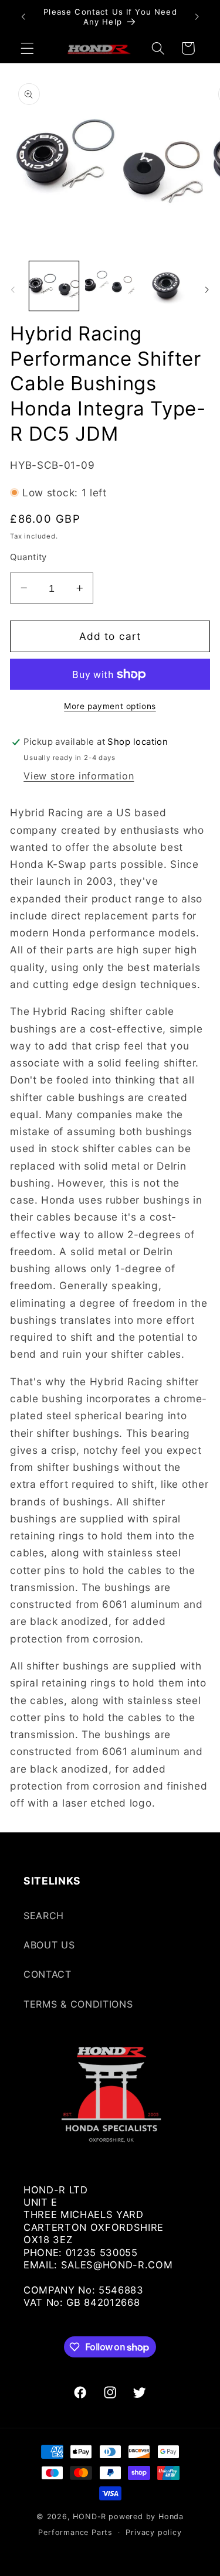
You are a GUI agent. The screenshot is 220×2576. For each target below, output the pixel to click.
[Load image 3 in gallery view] (166, 286)
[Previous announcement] (23, 17)
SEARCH (44, 1916)
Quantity (28, 557)
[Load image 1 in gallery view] (54, 286)
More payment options (110, 706)
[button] (27, 48)
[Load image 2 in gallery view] (110, 286)
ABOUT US (49, 1945)
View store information (79, 776)
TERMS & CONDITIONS (78, 2004)
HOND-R (89, 2517)
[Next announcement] (197, 17)
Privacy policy (153, 2532)
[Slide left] (13, 289)
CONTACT (48, 1974)
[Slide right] (207, 289)
